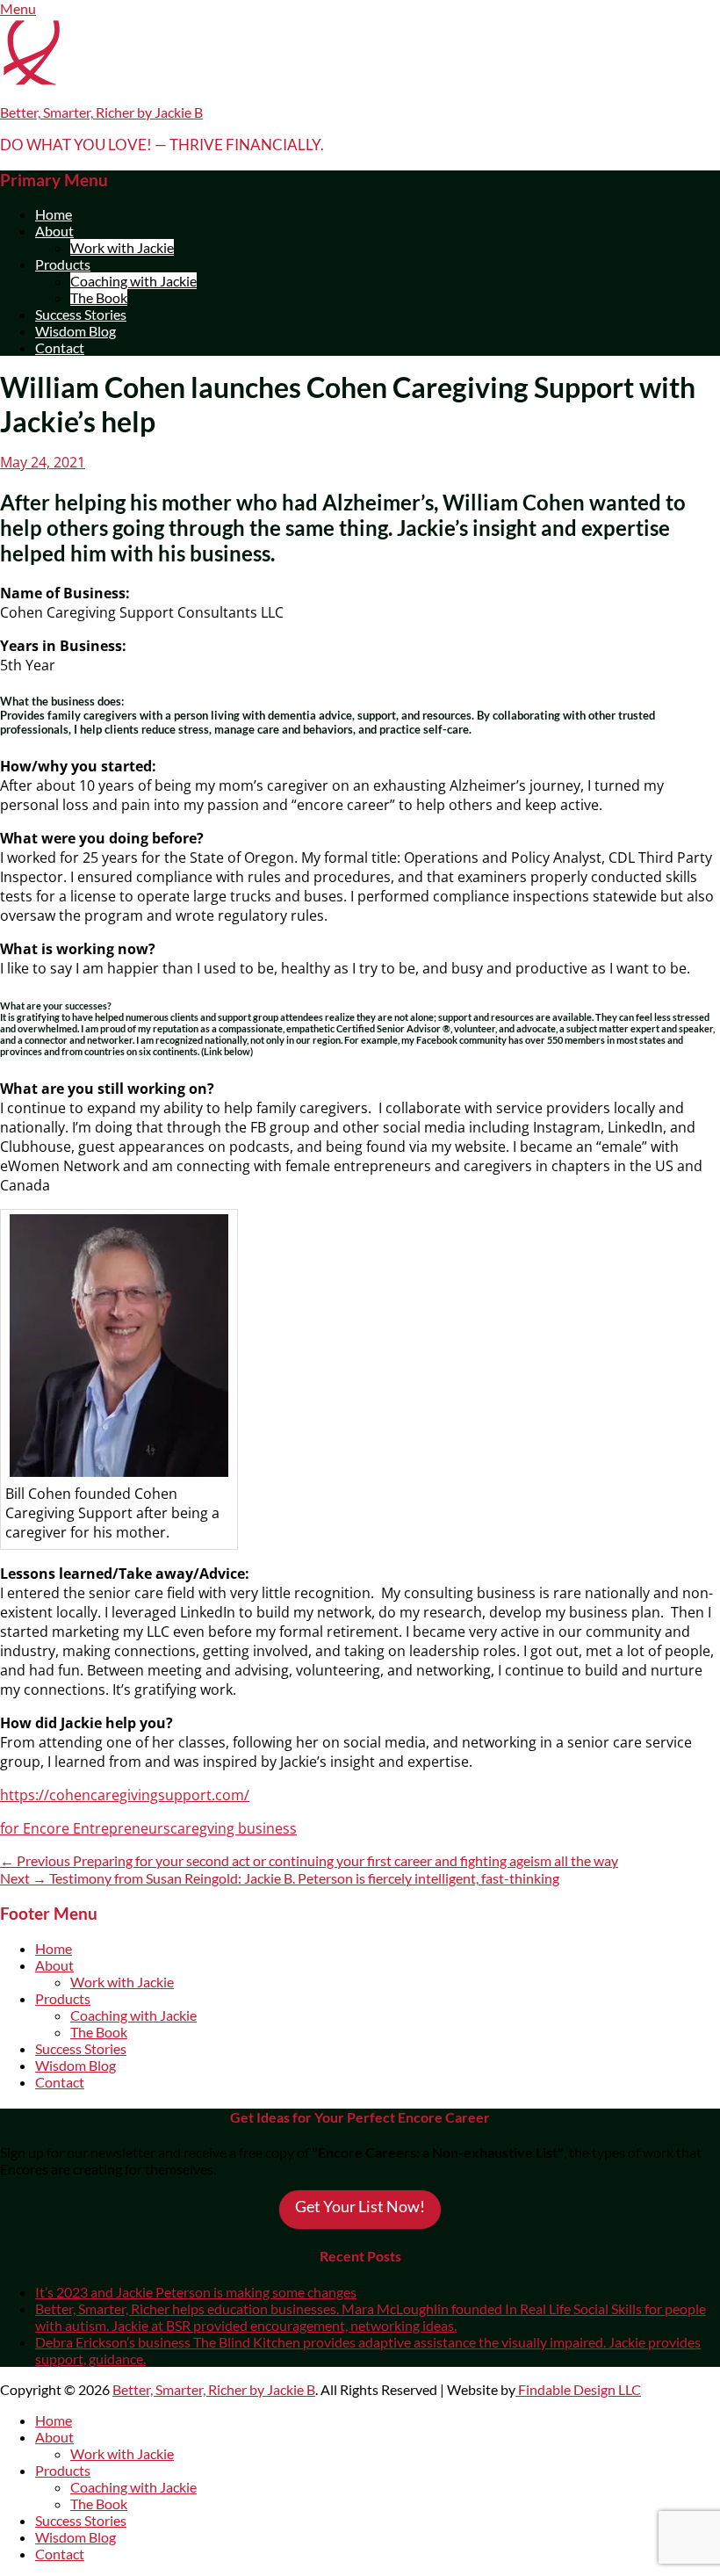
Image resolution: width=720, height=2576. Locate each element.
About (54, 231)
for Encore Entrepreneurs (85, 1828)
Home (54, 214)
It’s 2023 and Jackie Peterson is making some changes (196, 2292)
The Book (99, 297)
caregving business (234, 1828)
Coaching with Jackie (133, 281)
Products (63, 264)
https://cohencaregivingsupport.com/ (125, 1795)
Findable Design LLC (578, 2389)
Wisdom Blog (76, 331)
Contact (60, 347)
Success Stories (81, 314)
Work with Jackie (122, 247)
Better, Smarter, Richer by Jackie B (101, 112)
